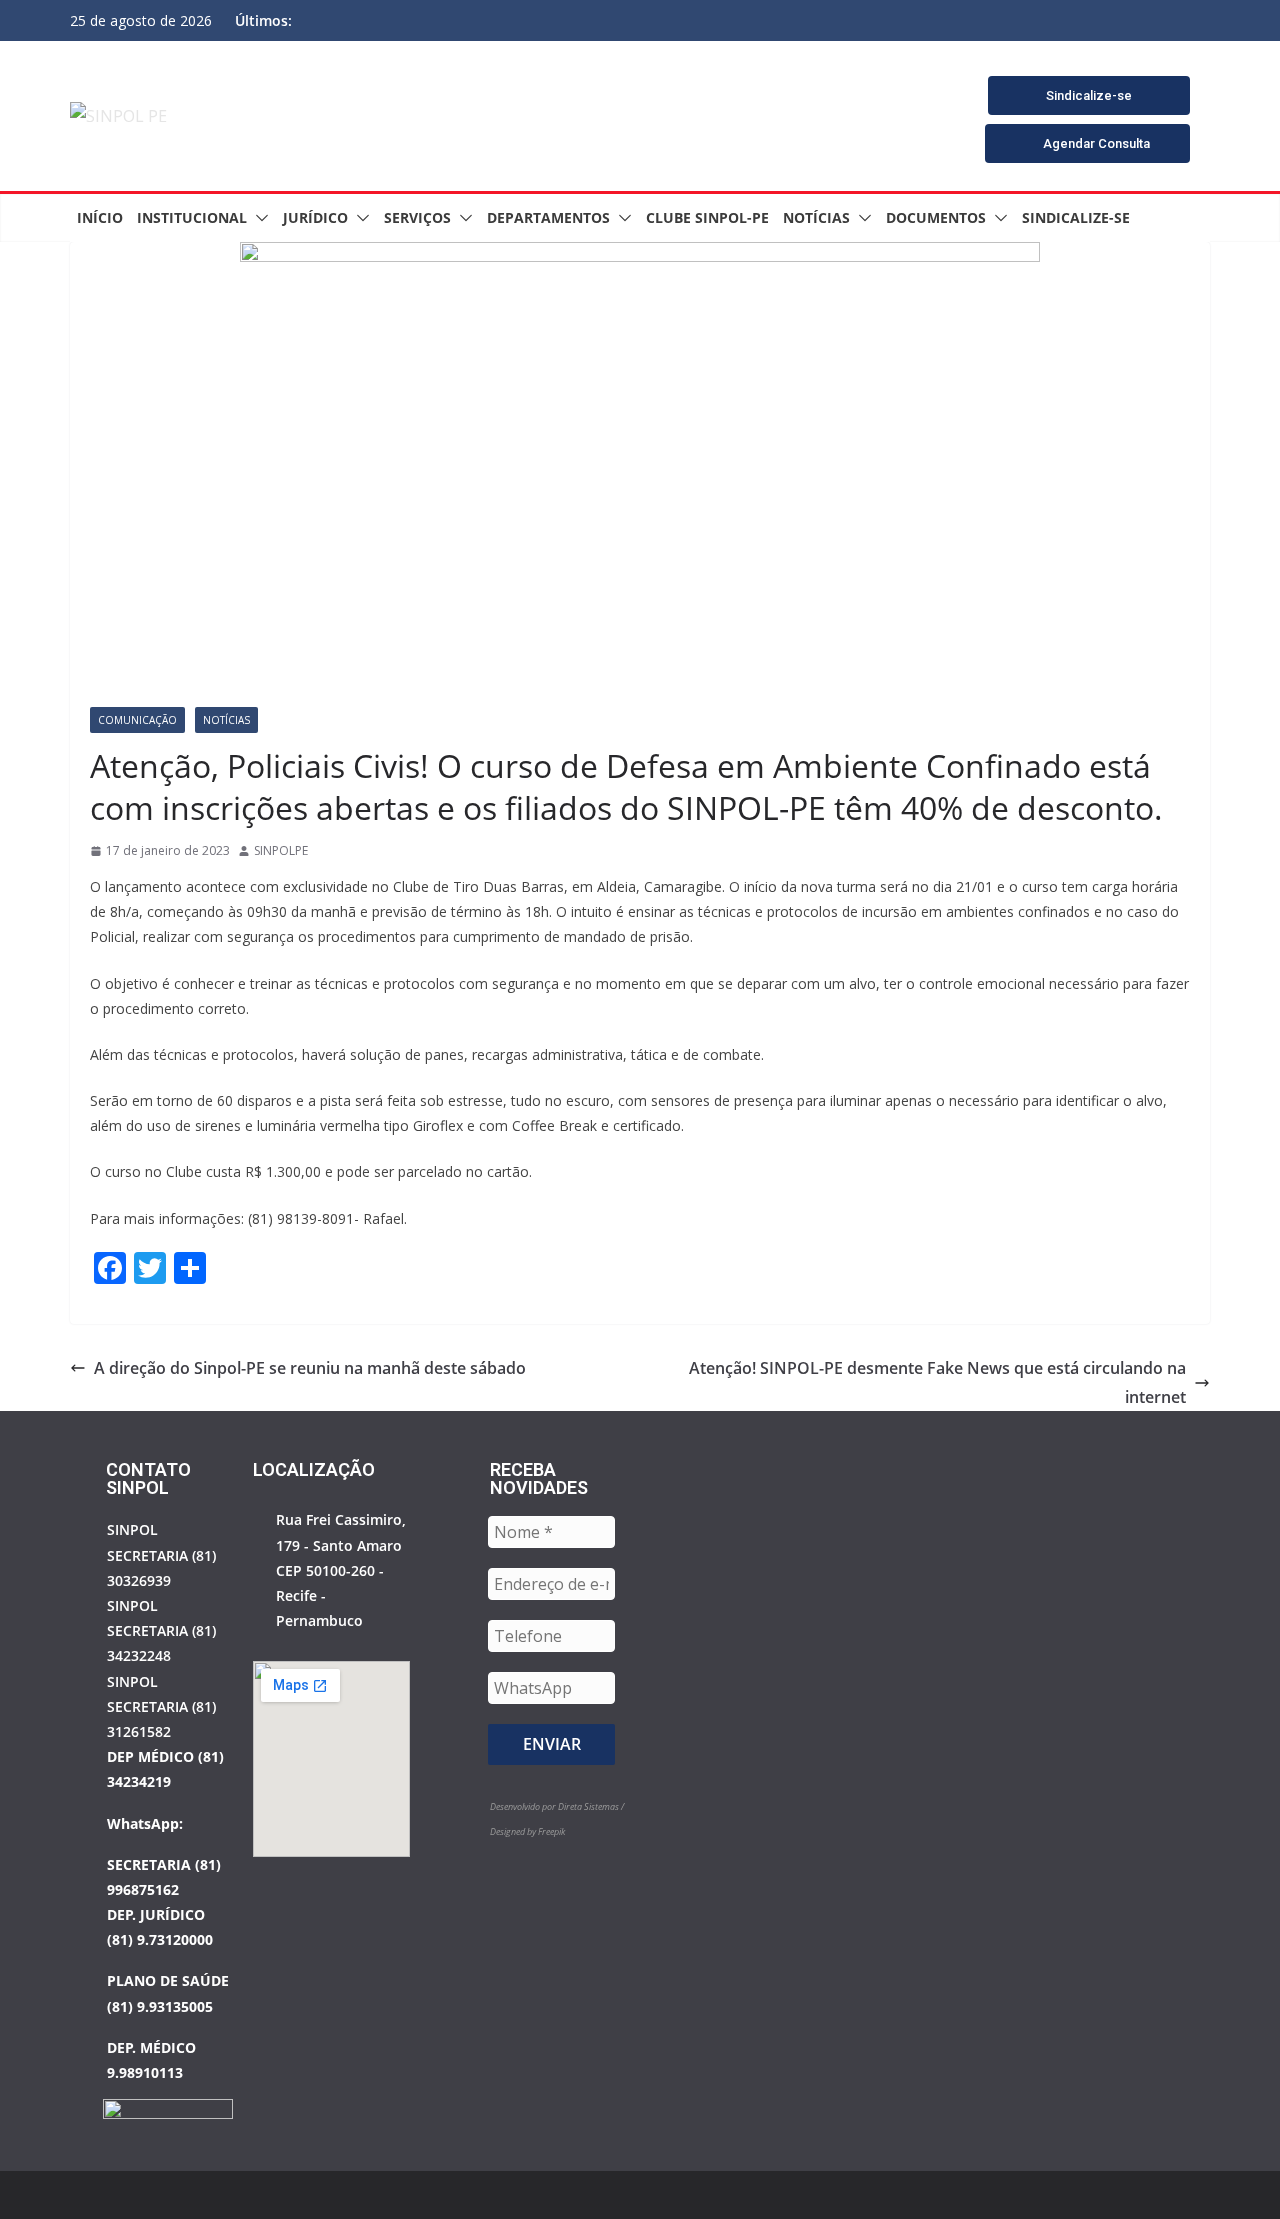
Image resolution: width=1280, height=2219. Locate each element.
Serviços (417, 217)
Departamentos (548, 217)
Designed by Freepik (527, 1831)
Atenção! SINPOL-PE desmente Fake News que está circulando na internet (937, 1382)
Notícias (816, 217)
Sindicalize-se (1076, 217)
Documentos (936, 217)
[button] (258, 218)
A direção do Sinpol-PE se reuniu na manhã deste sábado (310, 1368)
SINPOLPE (281, 850)
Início (100, 217)
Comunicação (137, 720)
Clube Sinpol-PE (707, 217)
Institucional (192, 217)
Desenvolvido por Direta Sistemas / (557, 1806)
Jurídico (315, 217)
